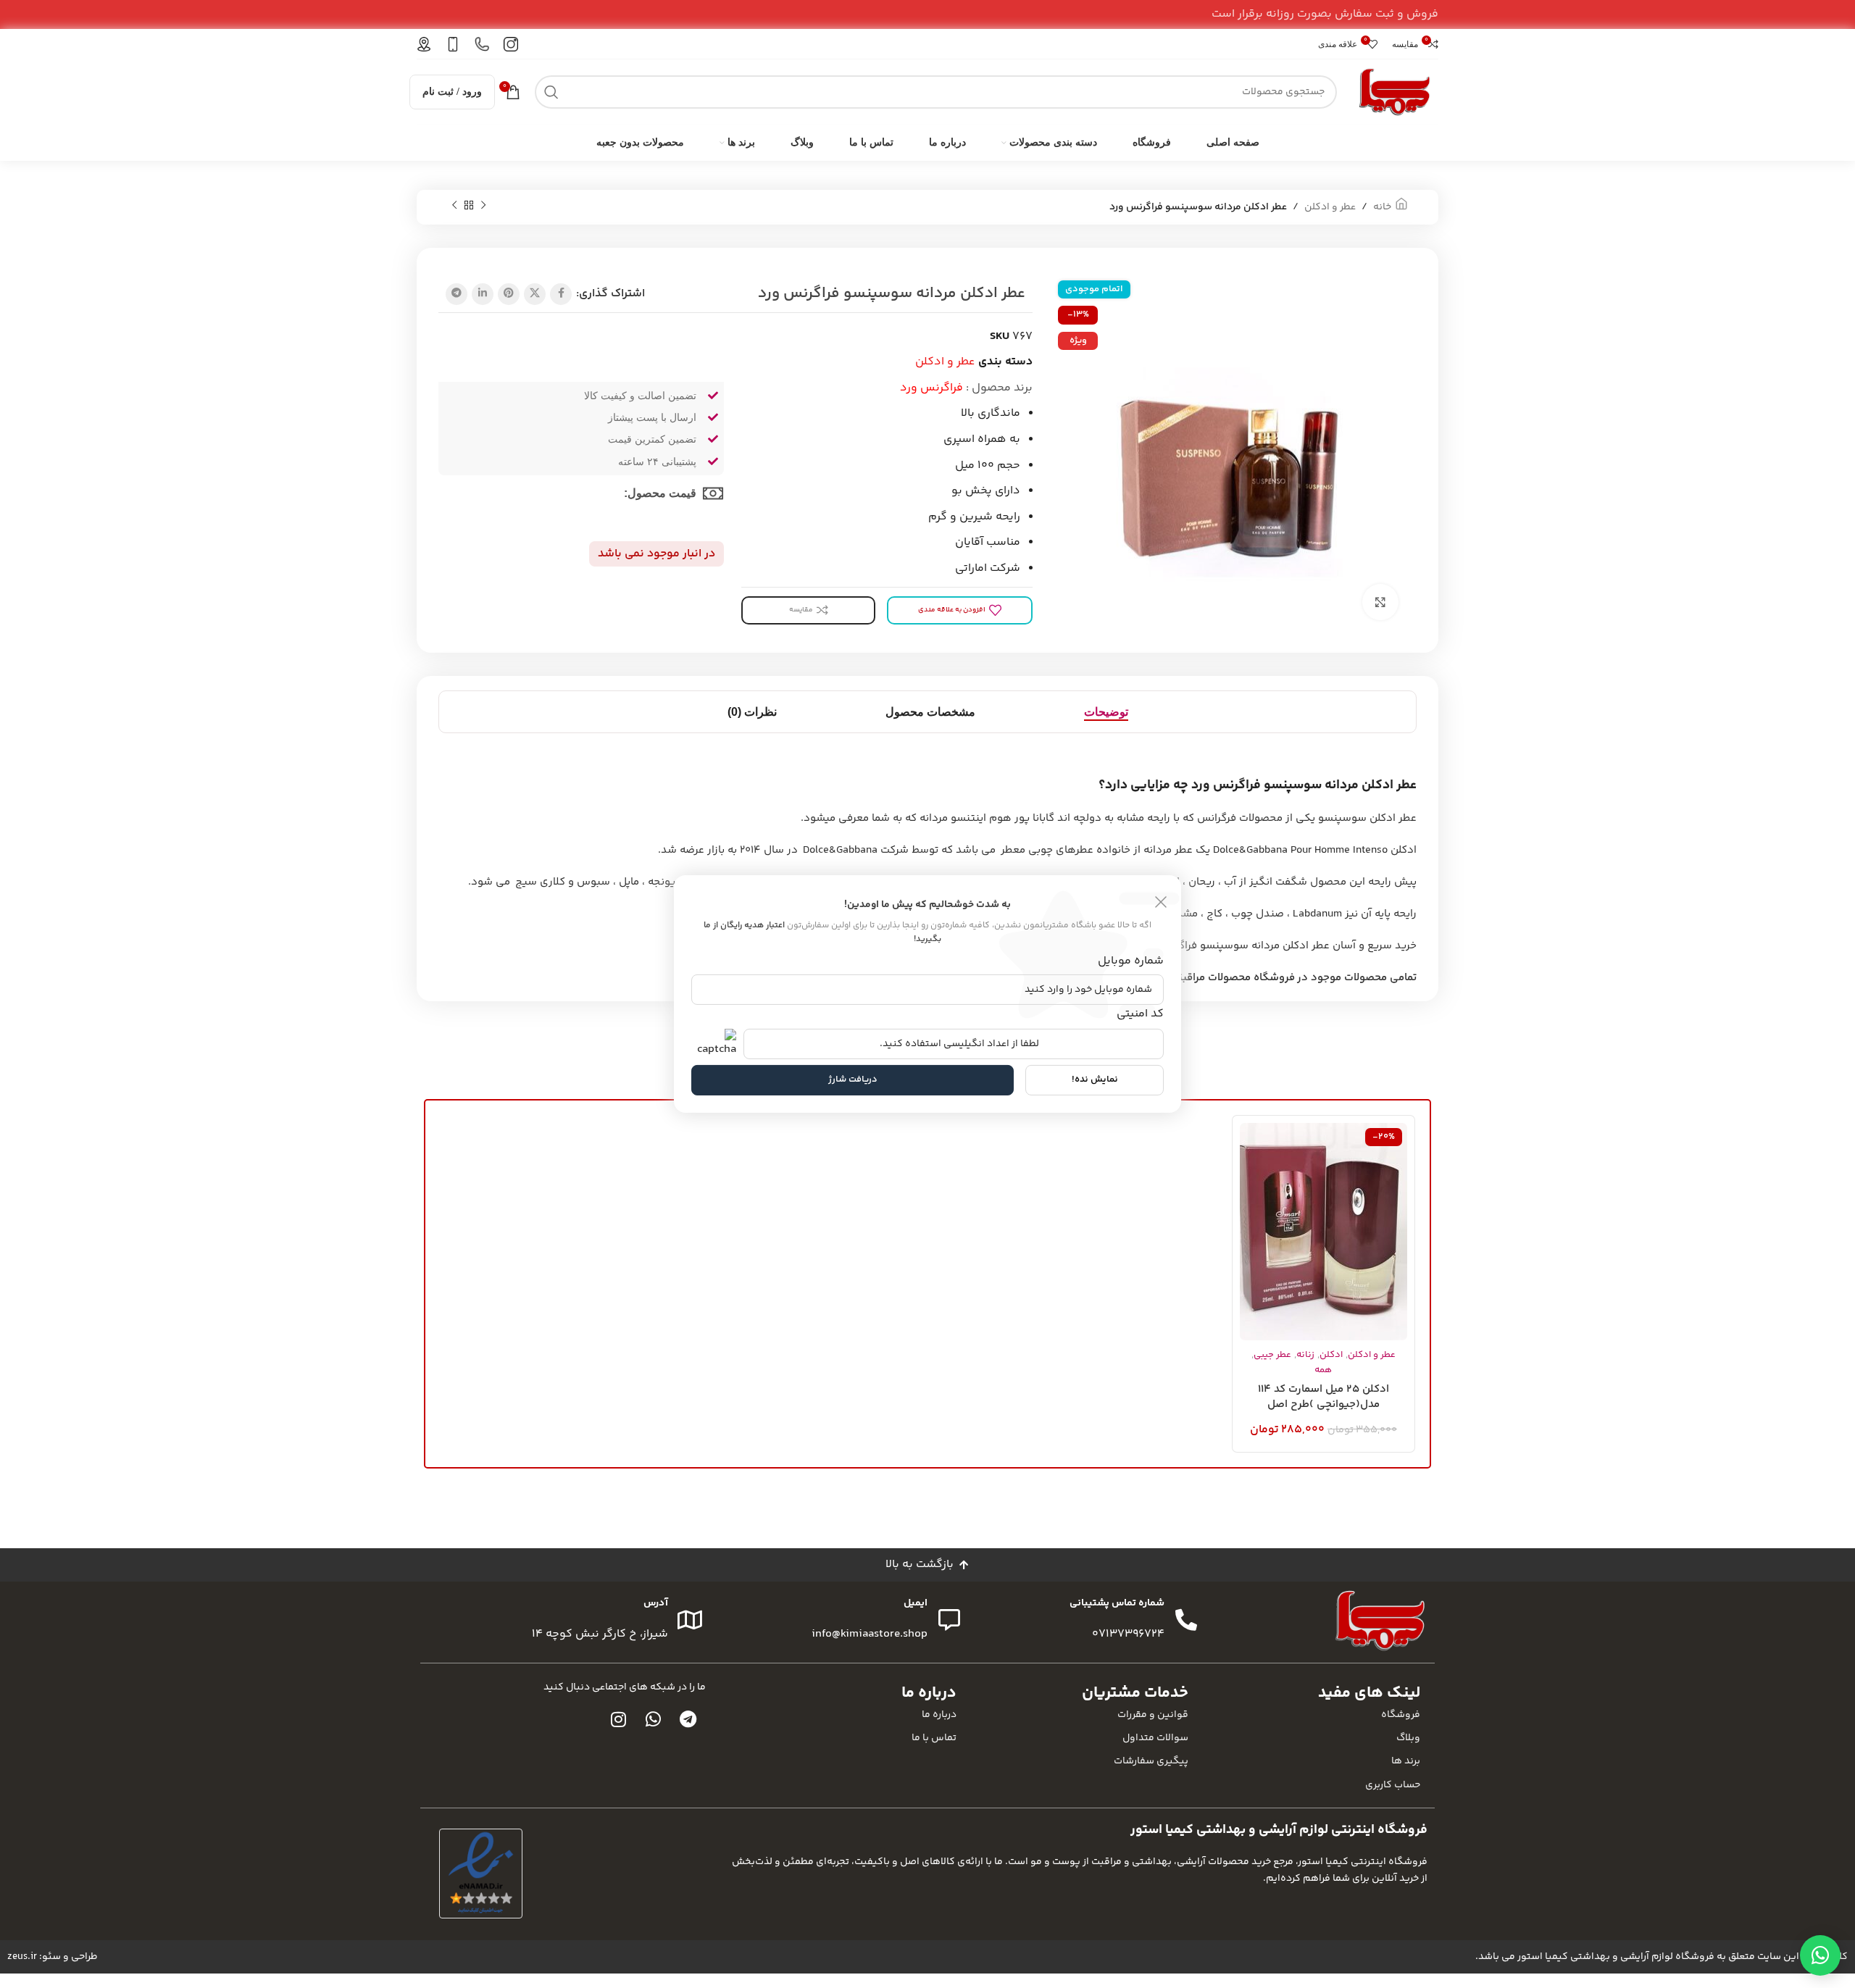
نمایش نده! (1095, 1079)
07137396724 (1128, 1634)
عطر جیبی (1272, 1355)
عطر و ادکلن (1330, 207)
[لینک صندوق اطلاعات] (511, 44)
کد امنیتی (1140, 1013)
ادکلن (1331, 1355)
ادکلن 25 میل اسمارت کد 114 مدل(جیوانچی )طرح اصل (1323, 1397)
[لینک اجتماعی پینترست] (509, 294)
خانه (1382, 207)
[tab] (1106, 712)
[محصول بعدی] (454, 206)
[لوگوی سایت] (1395, 92)
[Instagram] (619, 1719)
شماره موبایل (1131, 961)
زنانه (1305, 1355)
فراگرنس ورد (931, 388)
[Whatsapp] (654, 1719)
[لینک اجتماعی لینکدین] (483, 294)
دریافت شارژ (853, 1079)
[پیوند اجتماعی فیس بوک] (561, 294)
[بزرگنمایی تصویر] (1380, 602)
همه (1323, 1370)
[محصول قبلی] (483, 206)
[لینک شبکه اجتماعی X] (535, 294)
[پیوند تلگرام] (457, 294)
